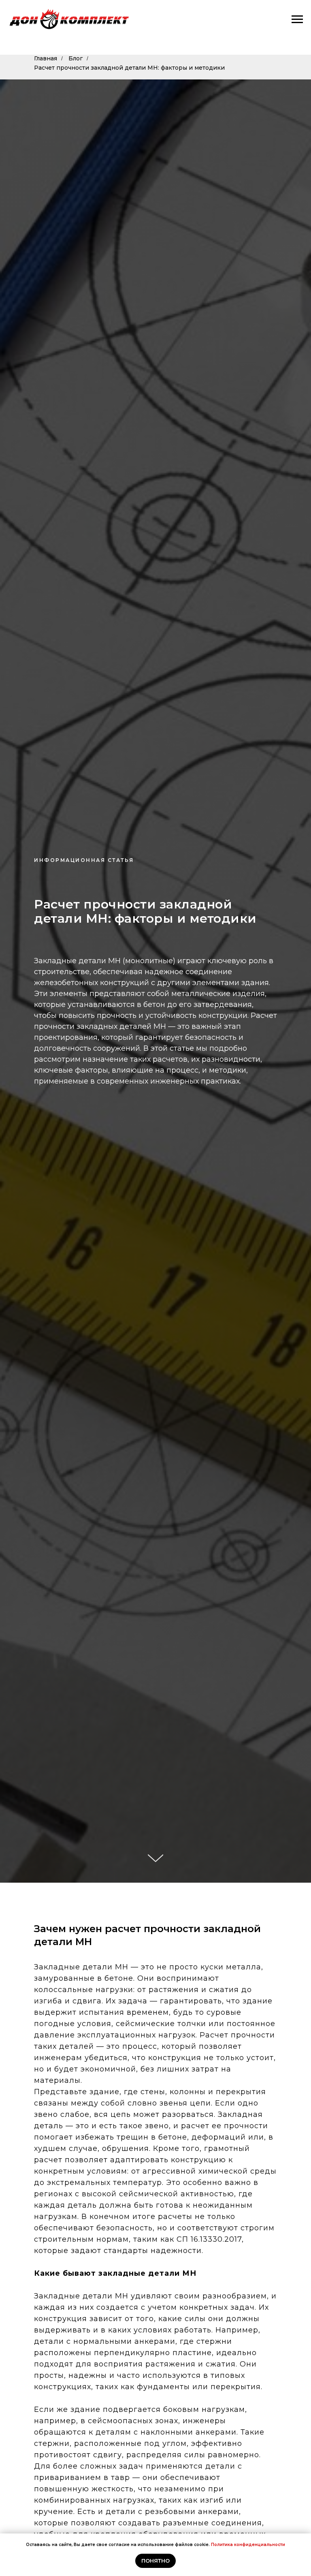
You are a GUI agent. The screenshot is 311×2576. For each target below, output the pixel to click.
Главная (46, 58)
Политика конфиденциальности (248, 2545)
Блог (76, 58)
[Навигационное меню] (297, 19)
